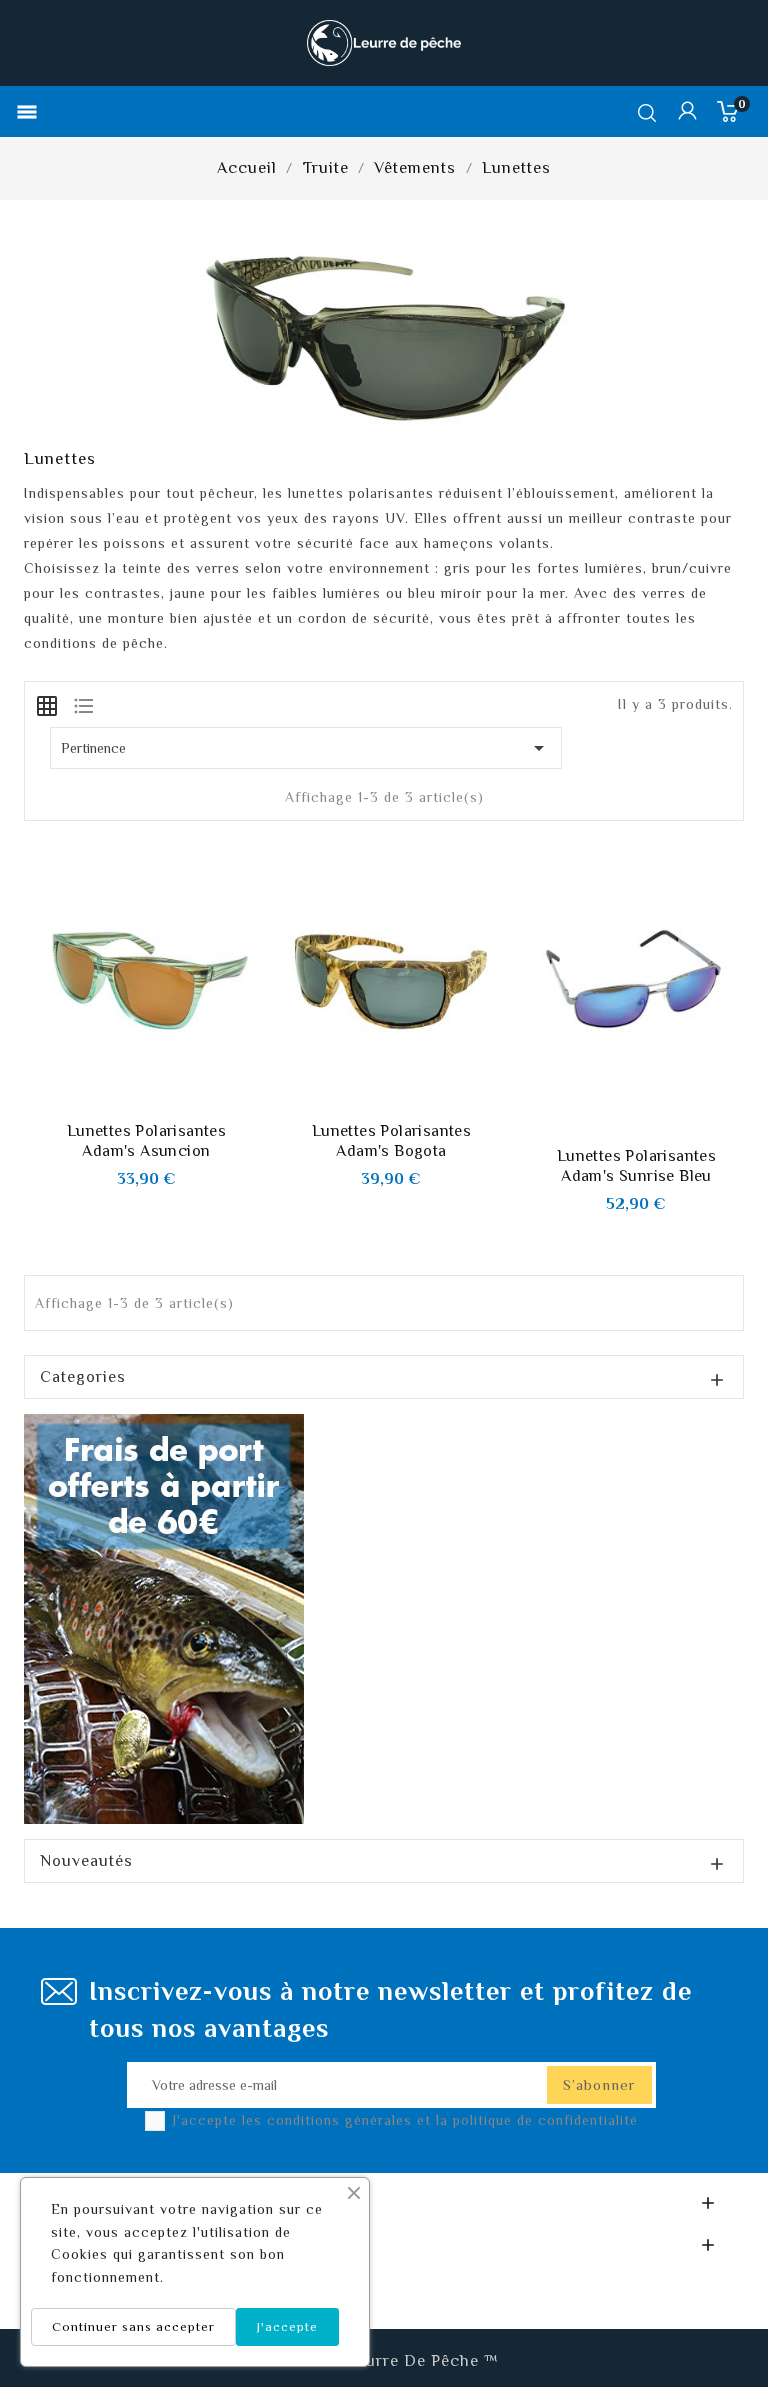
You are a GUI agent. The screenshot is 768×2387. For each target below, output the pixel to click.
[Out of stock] (614, 1126)
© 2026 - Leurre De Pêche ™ (384, 2361)
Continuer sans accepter (133, 2326)
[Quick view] (169, 1101)
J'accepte (287, 2326)
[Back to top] (718, 2312)
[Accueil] (164, 1617)
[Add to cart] (124, 1101)
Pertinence (306, 748)
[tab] (47, 704)
